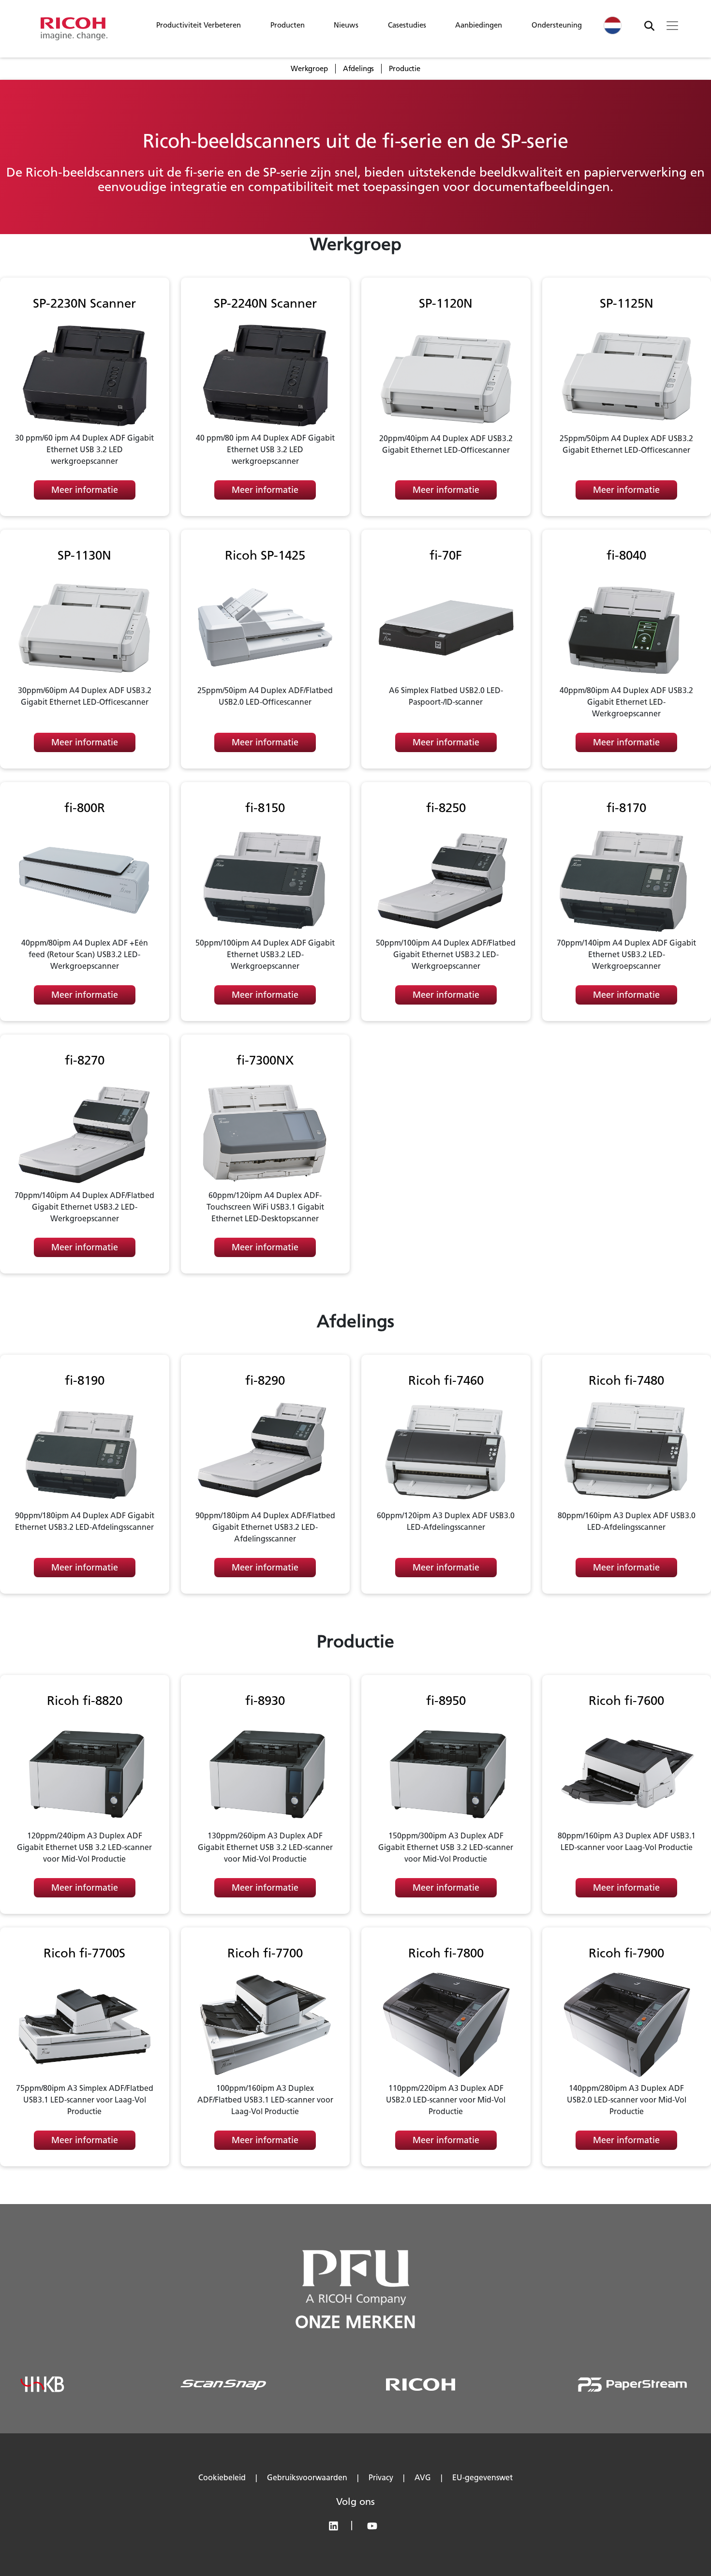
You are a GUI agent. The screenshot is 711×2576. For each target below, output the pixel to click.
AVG (423, 2478)
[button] (199, 28)
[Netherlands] (613, 25)
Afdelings (359, 69)
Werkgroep (309, 69)
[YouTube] (375, 2528)
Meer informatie (85, 490)
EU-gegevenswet (482, 2478)
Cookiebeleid (222, 2478)
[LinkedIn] (338, 2528)
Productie (405, 69)
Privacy (381, 2478)
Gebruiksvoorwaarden (307, 2478)
